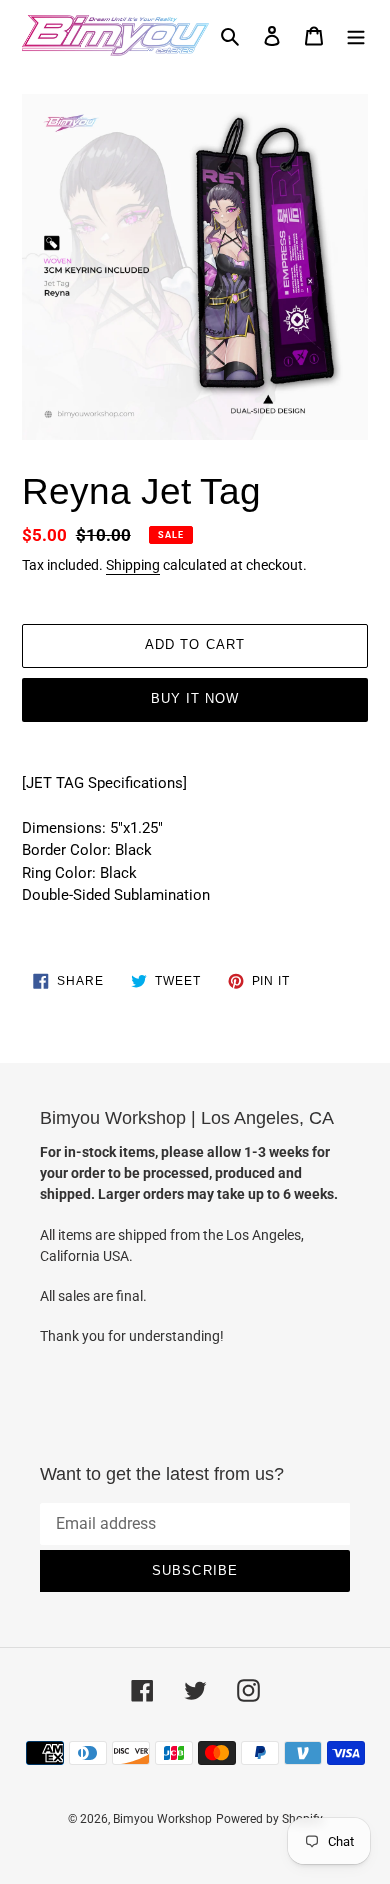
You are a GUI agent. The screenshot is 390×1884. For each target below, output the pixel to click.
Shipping (133, 565)
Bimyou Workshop (162, 1819)
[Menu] (356, 35)
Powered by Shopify (269, 1819)
